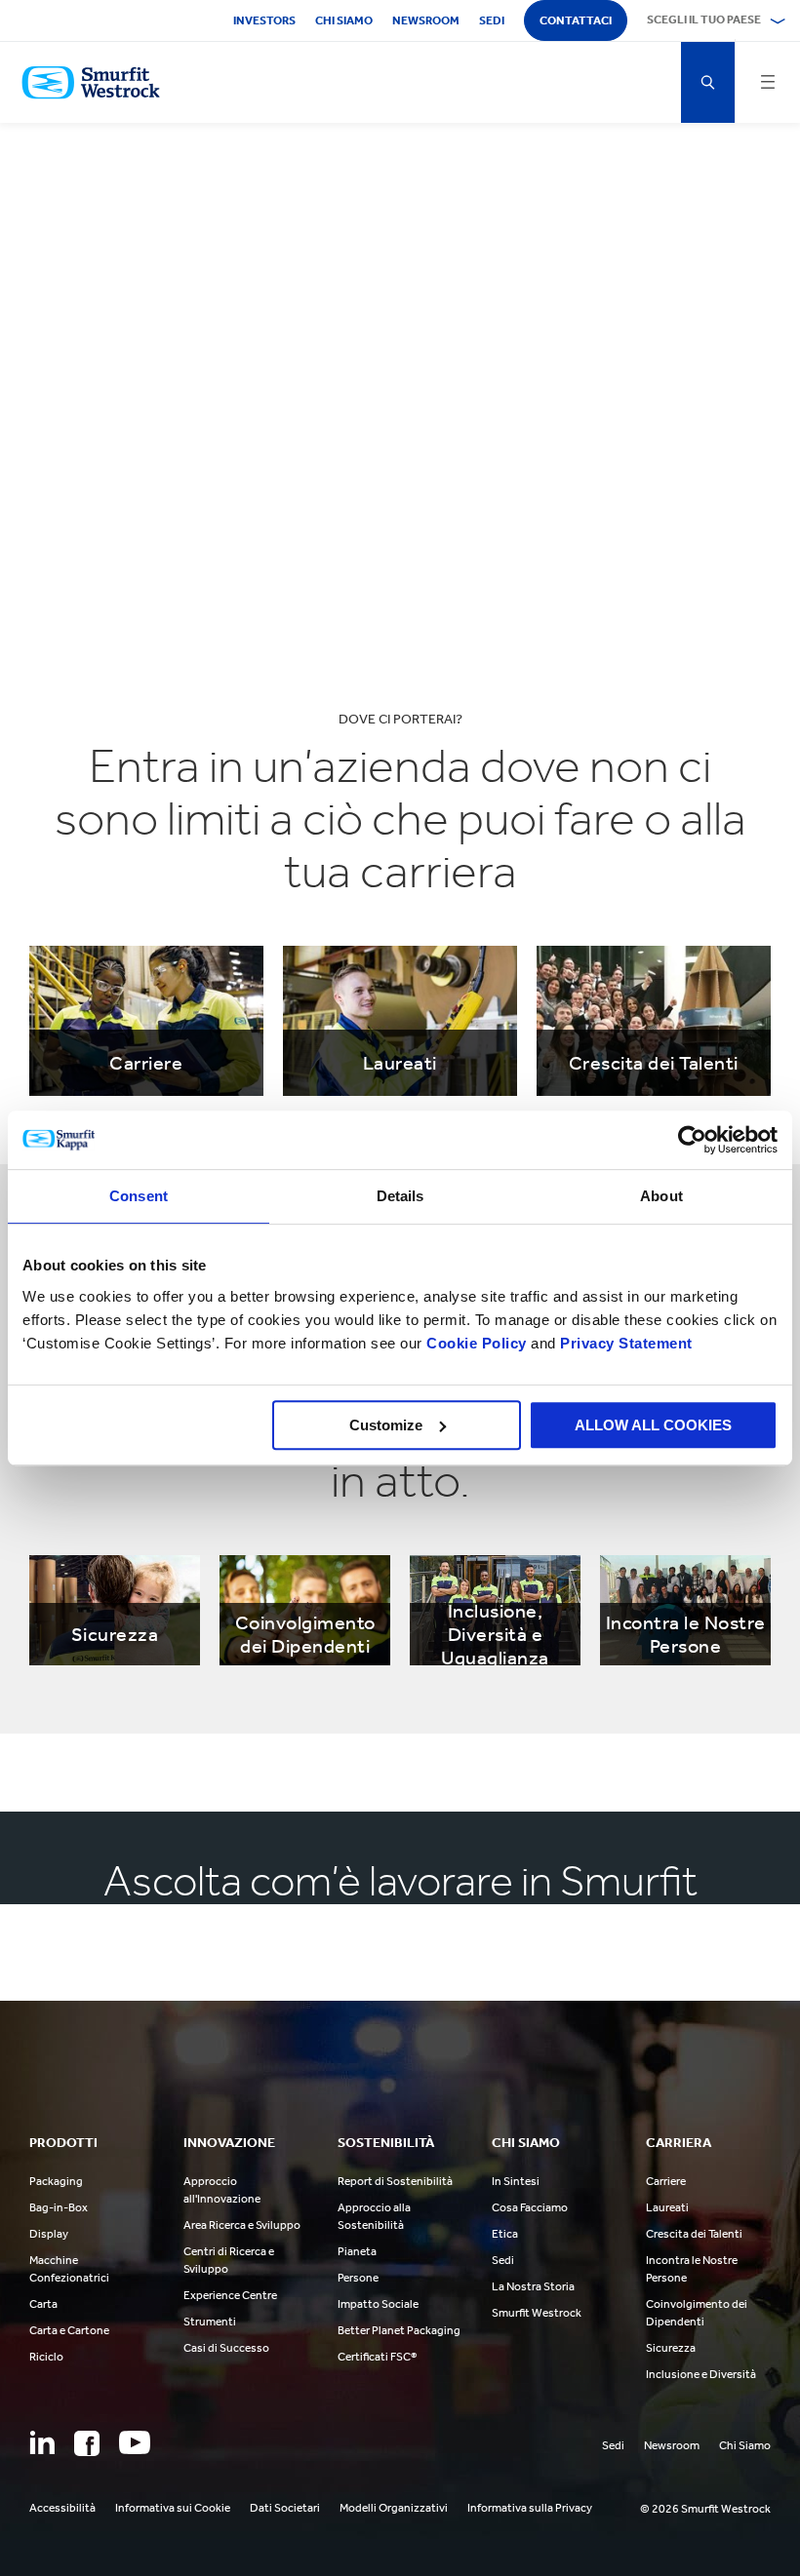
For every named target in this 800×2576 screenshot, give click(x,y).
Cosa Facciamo (530, 2207)
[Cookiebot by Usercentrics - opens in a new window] (692, 1140)
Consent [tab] (139, 1196)
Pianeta (357, 2251)
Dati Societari (285, 2508)
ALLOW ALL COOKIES (653, 1425)
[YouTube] (135, 2442)
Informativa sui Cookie (173, 2508)
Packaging (56, 2181)
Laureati (667, 2207)
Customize (386, 1425)
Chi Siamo (745, 2445)
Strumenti (210, 2322)
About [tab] (661, 1196)
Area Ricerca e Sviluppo (242, 2225)
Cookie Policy (477, 1343)
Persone (358, 2278)
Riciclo (46, 2357)
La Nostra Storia (533, 2286)
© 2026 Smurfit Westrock (705, 2509)
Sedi (492, 20)
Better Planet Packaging (399, 2330)
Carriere (666, 2181)
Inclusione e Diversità (701, 2374)
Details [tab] (400, 1196)
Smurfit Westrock (537, 2313)
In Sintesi (516, 2181)
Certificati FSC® (377, 2357)
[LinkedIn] (42, 2442)
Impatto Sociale (378, 2304)
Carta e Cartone (69, 2330)
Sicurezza (671, 2348)
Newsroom (426, 20)
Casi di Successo (226, 2348)
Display (49, 2234)
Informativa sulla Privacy (530, 2508)
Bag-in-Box (59, 2207)
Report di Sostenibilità (395, 2181)
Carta (43, 2304)
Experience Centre (230, 2295)
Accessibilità (62, 2508)
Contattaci (576, 20)
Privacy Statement (624, 1343)
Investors (264, 20)
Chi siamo (344, 20)
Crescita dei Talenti (694, 2234)
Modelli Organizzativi (394, 2508)
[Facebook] (87, 2443)
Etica (505, 2234)
